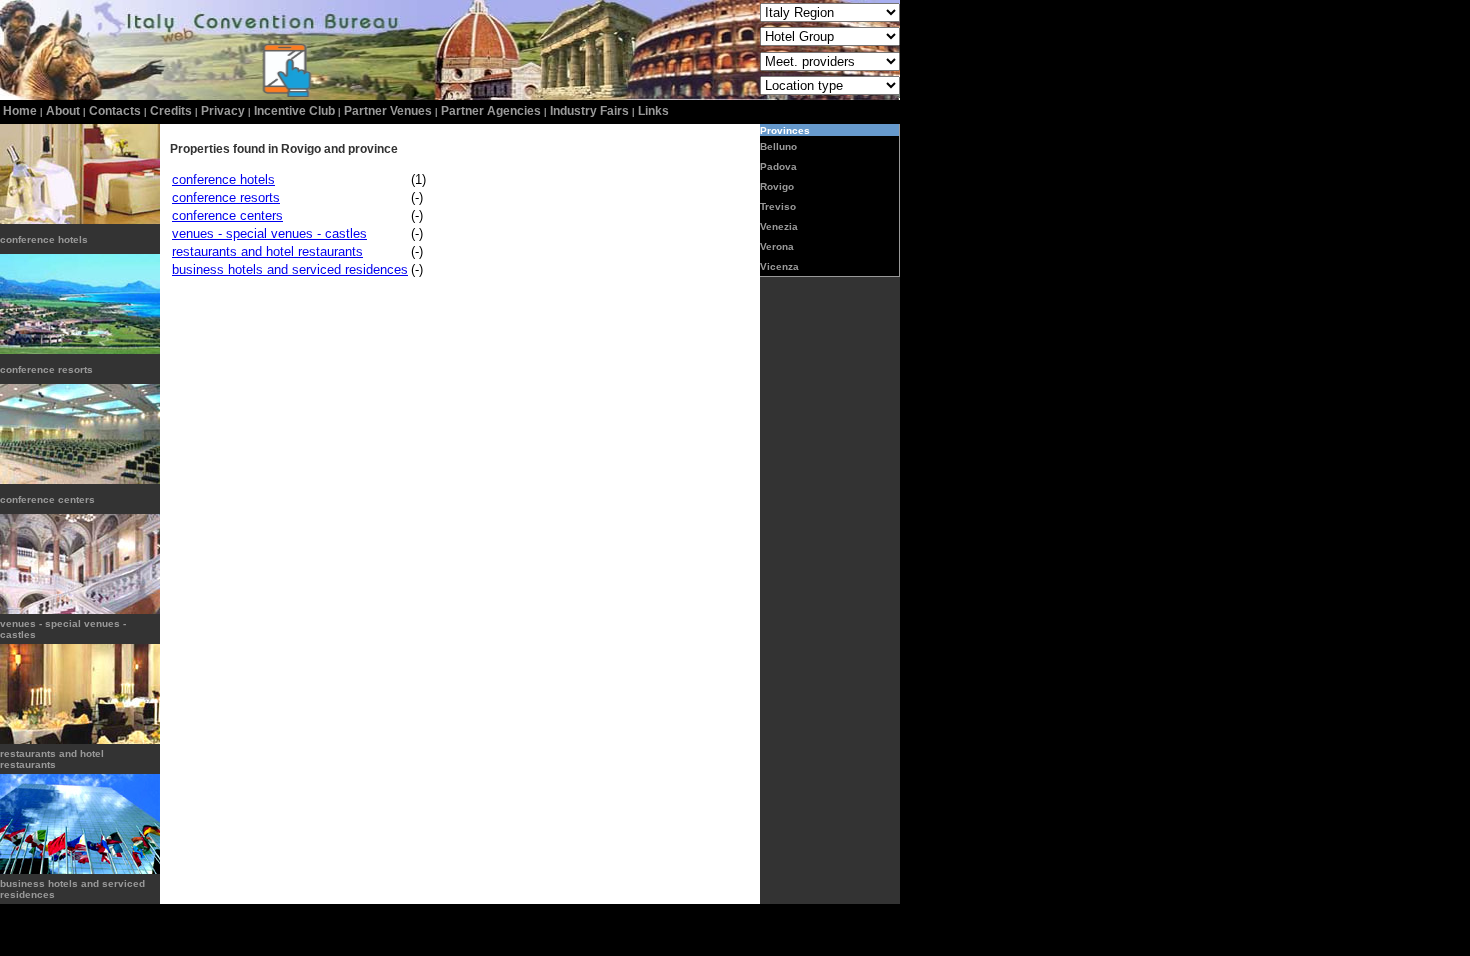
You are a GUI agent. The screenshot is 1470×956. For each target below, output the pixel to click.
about (63, 111)
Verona (777, 246)
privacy (223, 111)
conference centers (47, 499)
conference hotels (44, 239)
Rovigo (777, 186)
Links (653, 111)
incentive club (294, 111)
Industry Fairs (589, 111)
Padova (778, 166)
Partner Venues (388, 111)
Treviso (778, 206)
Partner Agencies (491, 111)
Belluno (778, 146)
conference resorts (46, 369)
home (20, 111)
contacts (115, 111)
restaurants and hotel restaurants (52, 759)
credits (171, 111)
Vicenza (779, 266)
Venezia (779, 226)
